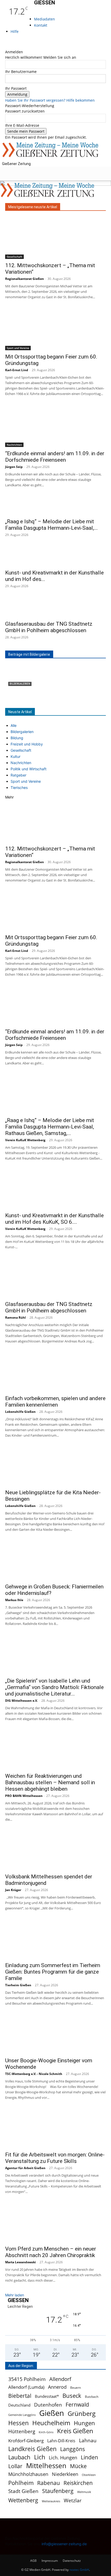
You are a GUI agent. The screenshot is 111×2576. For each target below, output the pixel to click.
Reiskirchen (78, 2483)
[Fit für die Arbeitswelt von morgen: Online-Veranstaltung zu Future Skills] (55, 2129)
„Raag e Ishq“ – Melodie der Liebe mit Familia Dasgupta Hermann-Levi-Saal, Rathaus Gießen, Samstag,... (50, 1127)
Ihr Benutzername (21, 72)
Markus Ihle (14, 1600)
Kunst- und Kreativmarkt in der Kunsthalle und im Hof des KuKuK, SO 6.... (54, 1219)
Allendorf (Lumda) (26, 2387)
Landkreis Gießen (32, 2449)
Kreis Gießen (75, 2431)
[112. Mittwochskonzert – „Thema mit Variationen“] (55, 238)
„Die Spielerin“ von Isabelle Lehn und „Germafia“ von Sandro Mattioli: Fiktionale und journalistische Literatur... (54, 1687)
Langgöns (73, 2449)
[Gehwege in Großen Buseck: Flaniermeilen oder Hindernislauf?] (55, 1561)
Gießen (52, 2413)
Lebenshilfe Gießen (20, 1412)
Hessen (18, 2423)
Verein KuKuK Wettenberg (25, 1140)
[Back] (7, 46)
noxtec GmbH (79, 2570)
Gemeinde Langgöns (22, 2415)
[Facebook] (7, 41)
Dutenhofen (48, 2405)
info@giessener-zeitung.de (64, 2544)
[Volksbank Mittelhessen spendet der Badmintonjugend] (55, 1851)
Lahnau (88, 2440)
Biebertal (20, 2396)
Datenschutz (72, 2561)
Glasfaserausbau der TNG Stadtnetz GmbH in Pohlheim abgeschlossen (49, 627)
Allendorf (60, 2379)
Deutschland (19, 2405)
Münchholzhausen (28, 2474)
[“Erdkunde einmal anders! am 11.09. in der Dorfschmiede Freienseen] (55, 426)
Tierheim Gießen (18, 1985)
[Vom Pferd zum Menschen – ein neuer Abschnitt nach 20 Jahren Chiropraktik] (55, 2223)
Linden (89, 2457)
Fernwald (77, 2405)
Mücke (78, 2466)
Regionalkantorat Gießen (25, 279)
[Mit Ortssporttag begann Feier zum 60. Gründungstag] (55, 330)
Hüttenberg (22, 2431)
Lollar (15, 2466)
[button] (9, 174)
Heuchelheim (51, 2423)
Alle (14, 725)
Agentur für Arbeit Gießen (25, 2168)
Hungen (84, 2423)
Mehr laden (15, 2295)
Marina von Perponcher (26, 703)
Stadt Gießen (23, 2491)
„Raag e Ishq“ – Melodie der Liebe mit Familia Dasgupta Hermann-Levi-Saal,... (51, 525)
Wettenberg (23, 2500)
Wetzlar (73, 2500)
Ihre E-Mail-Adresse (22, 125)
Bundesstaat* (47, 2396)
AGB (33, 2561)
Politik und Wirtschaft (29, 769)
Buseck (72, 2396)
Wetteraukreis (51, 2501)
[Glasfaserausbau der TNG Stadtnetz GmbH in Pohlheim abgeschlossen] (55, 608)
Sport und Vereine (18, 348)
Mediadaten (45, 19)
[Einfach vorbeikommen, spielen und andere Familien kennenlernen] (55, 1372)
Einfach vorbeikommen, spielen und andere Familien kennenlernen (55, 1402)
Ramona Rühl (15, 1317)
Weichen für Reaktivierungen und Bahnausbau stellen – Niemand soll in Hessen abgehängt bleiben (50, 1782)
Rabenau (49, 2483)
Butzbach (92, 2397)
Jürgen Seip (14, 467)
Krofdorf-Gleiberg (26, 2441)
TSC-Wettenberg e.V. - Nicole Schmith (34, 2074)
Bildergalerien (20, 684)
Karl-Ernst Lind (17, 370)
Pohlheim (21, 2483)
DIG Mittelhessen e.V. (21, 1701)
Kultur (15, 756)
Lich (40, 2457)
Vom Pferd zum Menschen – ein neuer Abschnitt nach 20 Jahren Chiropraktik (51, 2252)
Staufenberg (58, 2491)
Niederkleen (65, 2474)
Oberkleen (89, 2475)
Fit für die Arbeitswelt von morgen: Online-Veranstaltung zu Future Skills (55, 2158)
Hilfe (15, 31)
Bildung (17, 738)
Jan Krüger (13, 1890)
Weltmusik (84, 2492)
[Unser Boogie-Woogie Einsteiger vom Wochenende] (55, 2035)
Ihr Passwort (16, 88)
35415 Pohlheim (27, 2379)
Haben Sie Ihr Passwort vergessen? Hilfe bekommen (50, 100)
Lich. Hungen (63, 2458)
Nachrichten (14, 445)
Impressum (50, 2561)
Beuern (76, 2388)
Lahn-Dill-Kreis (61, 2441)
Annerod (57, 2387)
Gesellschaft (14, 257)
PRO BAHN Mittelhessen (24, 1796)
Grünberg (82, 2413)
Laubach (19, 2457)
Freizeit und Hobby (27, 744)
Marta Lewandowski (21, 2262)
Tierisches (19, 787)
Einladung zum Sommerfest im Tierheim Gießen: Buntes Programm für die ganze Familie (53, 1972)
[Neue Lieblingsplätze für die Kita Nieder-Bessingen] (55, 1467)
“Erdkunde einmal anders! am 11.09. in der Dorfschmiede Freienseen (55, 457)
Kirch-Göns (46, 2432)
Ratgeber (18, 775)
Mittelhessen (46, 2466)
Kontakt (41, 25)
